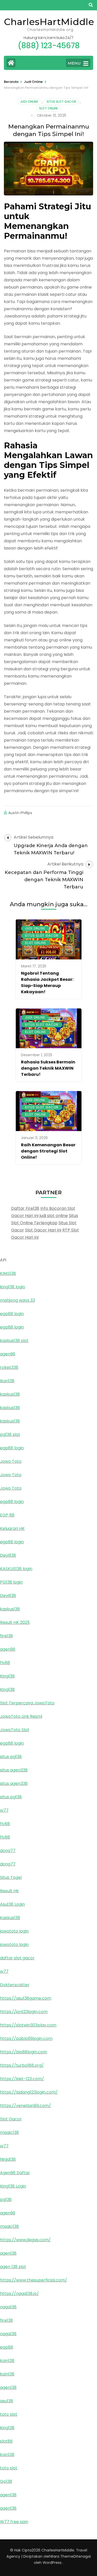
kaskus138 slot (14, 1341)
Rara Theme (62, 2556)
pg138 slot (10, 1434)
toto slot (9, 2414)
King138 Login (13, 2186)
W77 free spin (14, 2522)
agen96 (8, 1354)
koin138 (7, 2361)
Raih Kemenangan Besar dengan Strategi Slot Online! (48, 1151)
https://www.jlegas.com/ (25, 2240)
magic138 (9, 2132)
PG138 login (11, 1582)
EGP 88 (7, 1515)
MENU (74, 63)
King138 (7, 1676)
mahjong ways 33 (17, 1300)
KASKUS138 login (16, 1569)
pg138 (6, 2200)
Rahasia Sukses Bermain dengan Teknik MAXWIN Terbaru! (48, 1068)
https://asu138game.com (26, 1998)
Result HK (9, 1891)
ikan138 (7, 1381)
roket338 (9, 1367)
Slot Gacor (11, 2119)
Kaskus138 (10, 1918)
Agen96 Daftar (15, 2173)
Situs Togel (11, 1877)
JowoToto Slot (15, 1730)
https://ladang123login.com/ (29, 2092)
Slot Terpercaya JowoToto (27, 1703)
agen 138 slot (13, 2267)
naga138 (8, 2307)
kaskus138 (10, 1394)
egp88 (7, 2347)
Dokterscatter (15, 1985)
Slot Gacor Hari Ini (43, 1230)
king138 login (13, 1287)
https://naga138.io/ (19, 2293)
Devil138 (8, 1555)
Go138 (6, 2481)
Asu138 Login (12, 1904)
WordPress (52, 2563)
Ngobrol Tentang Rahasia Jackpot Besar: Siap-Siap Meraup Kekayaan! (47, 983)
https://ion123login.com (24, 2012)
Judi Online (29, 102)
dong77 (8, 1851)
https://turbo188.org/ (22, 2065)
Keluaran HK (12, 1528)
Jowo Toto (11, 1461)
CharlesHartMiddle (49, 22)
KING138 (8, 1273)
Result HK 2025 (15, 1622)
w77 (4, 1810)
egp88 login (12, 1314)
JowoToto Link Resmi (21, 1716)
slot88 (6, 2441)
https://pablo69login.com (26, 2038)
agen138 (8, 2253)
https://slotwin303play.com (28, 2025)
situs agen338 (14, 1770)
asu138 (7, 2401)
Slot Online (48, 108)
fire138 (6, 1636)
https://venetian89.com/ (25, 2106)
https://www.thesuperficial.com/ (33, 2280)
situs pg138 (11, 1757)
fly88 (5, 1663)
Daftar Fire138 (25, 1208)
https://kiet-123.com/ (22, 2079)
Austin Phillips (20, 813)
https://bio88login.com (24, 2052)
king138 (7, 2428)
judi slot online (54, 1216)
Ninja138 (8, 2159)
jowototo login (14, 1931)
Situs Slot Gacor (61, 102)
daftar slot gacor (17, 1958)
